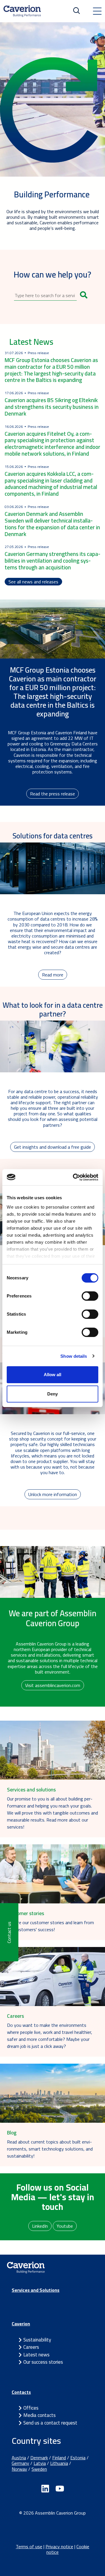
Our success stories (43, 2362)
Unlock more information (53, 1494)
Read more (53, 975)
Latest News (31, 342)
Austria (19, 2458)
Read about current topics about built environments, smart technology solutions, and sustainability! (50, 2149)
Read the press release (52, 794)
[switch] (90, 1296)
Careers (31, 2347)
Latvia (40, 2463)
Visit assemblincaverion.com (53, 1685)
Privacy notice (59, 2546)
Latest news (36, 2355)
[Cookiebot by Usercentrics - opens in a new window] (74, 1177)
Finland (59, 2458)
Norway (19, 2469)
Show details (74, 1356)
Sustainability (37, 2340)
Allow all (52, 1375)
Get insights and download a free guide (52, 1147)
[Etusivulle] (22, 11)
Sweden (39, 2469)
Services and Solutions (36, 2290)
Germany (20, 2463)
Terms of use (29, 2546)
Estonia (78, 2458)
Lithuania (59, 2463)
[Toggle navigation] (97, 11)
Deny (52, 1394)
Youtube (65, 2226)
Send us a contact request (50, 2423)
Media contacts (40, 2415)
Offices (31, 2408)
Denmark (39, 2458)
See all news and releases (33, 582)
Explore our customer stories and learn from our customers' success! (50, 1926)
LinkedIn (40, 2226)
